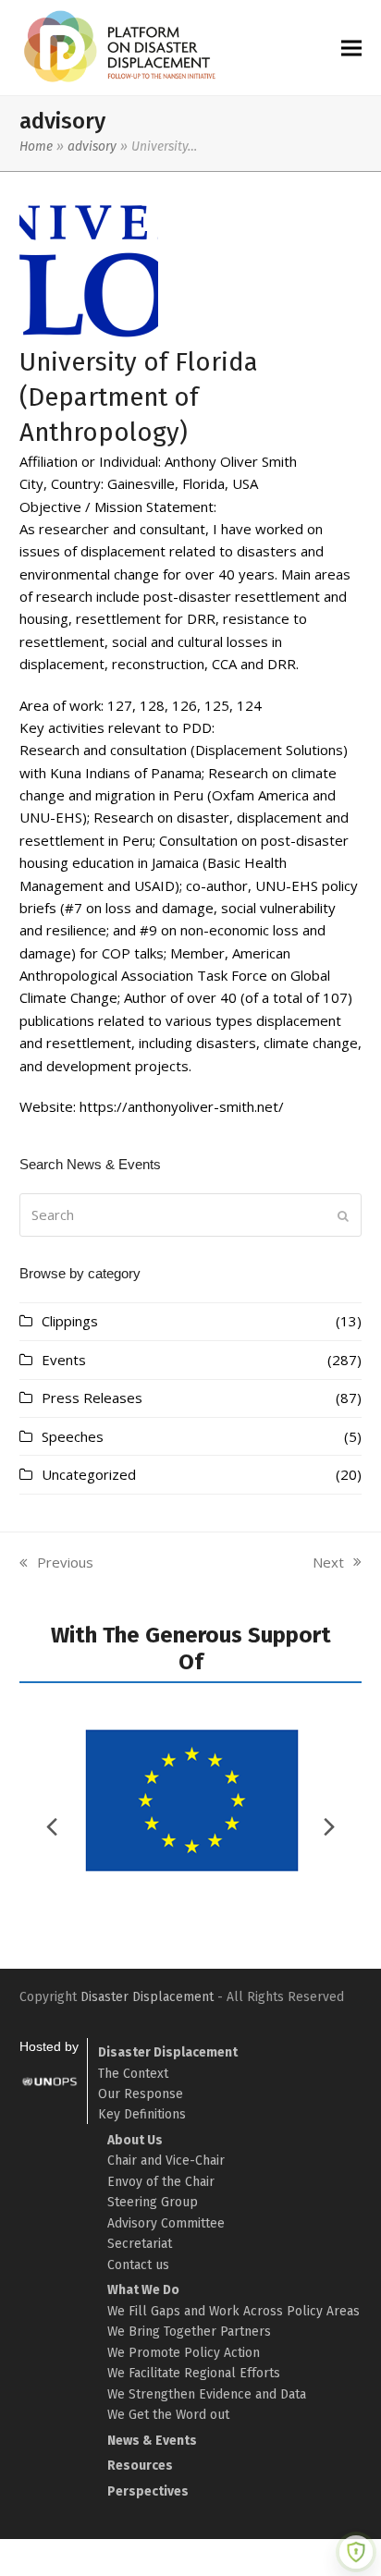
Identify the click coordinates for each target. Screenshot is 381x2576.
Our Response (141, 2094)
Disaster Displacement (147, 1997)
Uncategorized (89, 1474)
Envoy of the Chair (161, 2182)
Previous (56, 1563)
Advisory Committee (166, 2223)
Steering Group (153, 2202)
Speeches (73, 1436)
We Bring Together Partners (189, 2332)
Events (64, 1360)
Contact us (138, 2265)
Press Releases (92, 1398)
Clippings (70, 1321)
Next (329, 1563)
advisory (92, 147)
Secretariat (140, 2244)
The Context (133, 2074)
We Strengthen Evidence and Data (207, 2394)
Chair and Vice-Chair (166, 2161)
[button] (351, 48)
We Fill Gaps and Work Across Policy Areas (234, 2311)
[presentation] (329, 1826)
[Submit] (343, 1215)
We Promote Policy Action (184, 2353)
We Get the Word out (168, 2415)
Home (36, 147)
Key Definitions (142, 2114)
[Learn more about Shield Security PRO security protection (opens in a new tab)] (356, 2552)
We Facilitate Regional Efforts (194, 2373)
